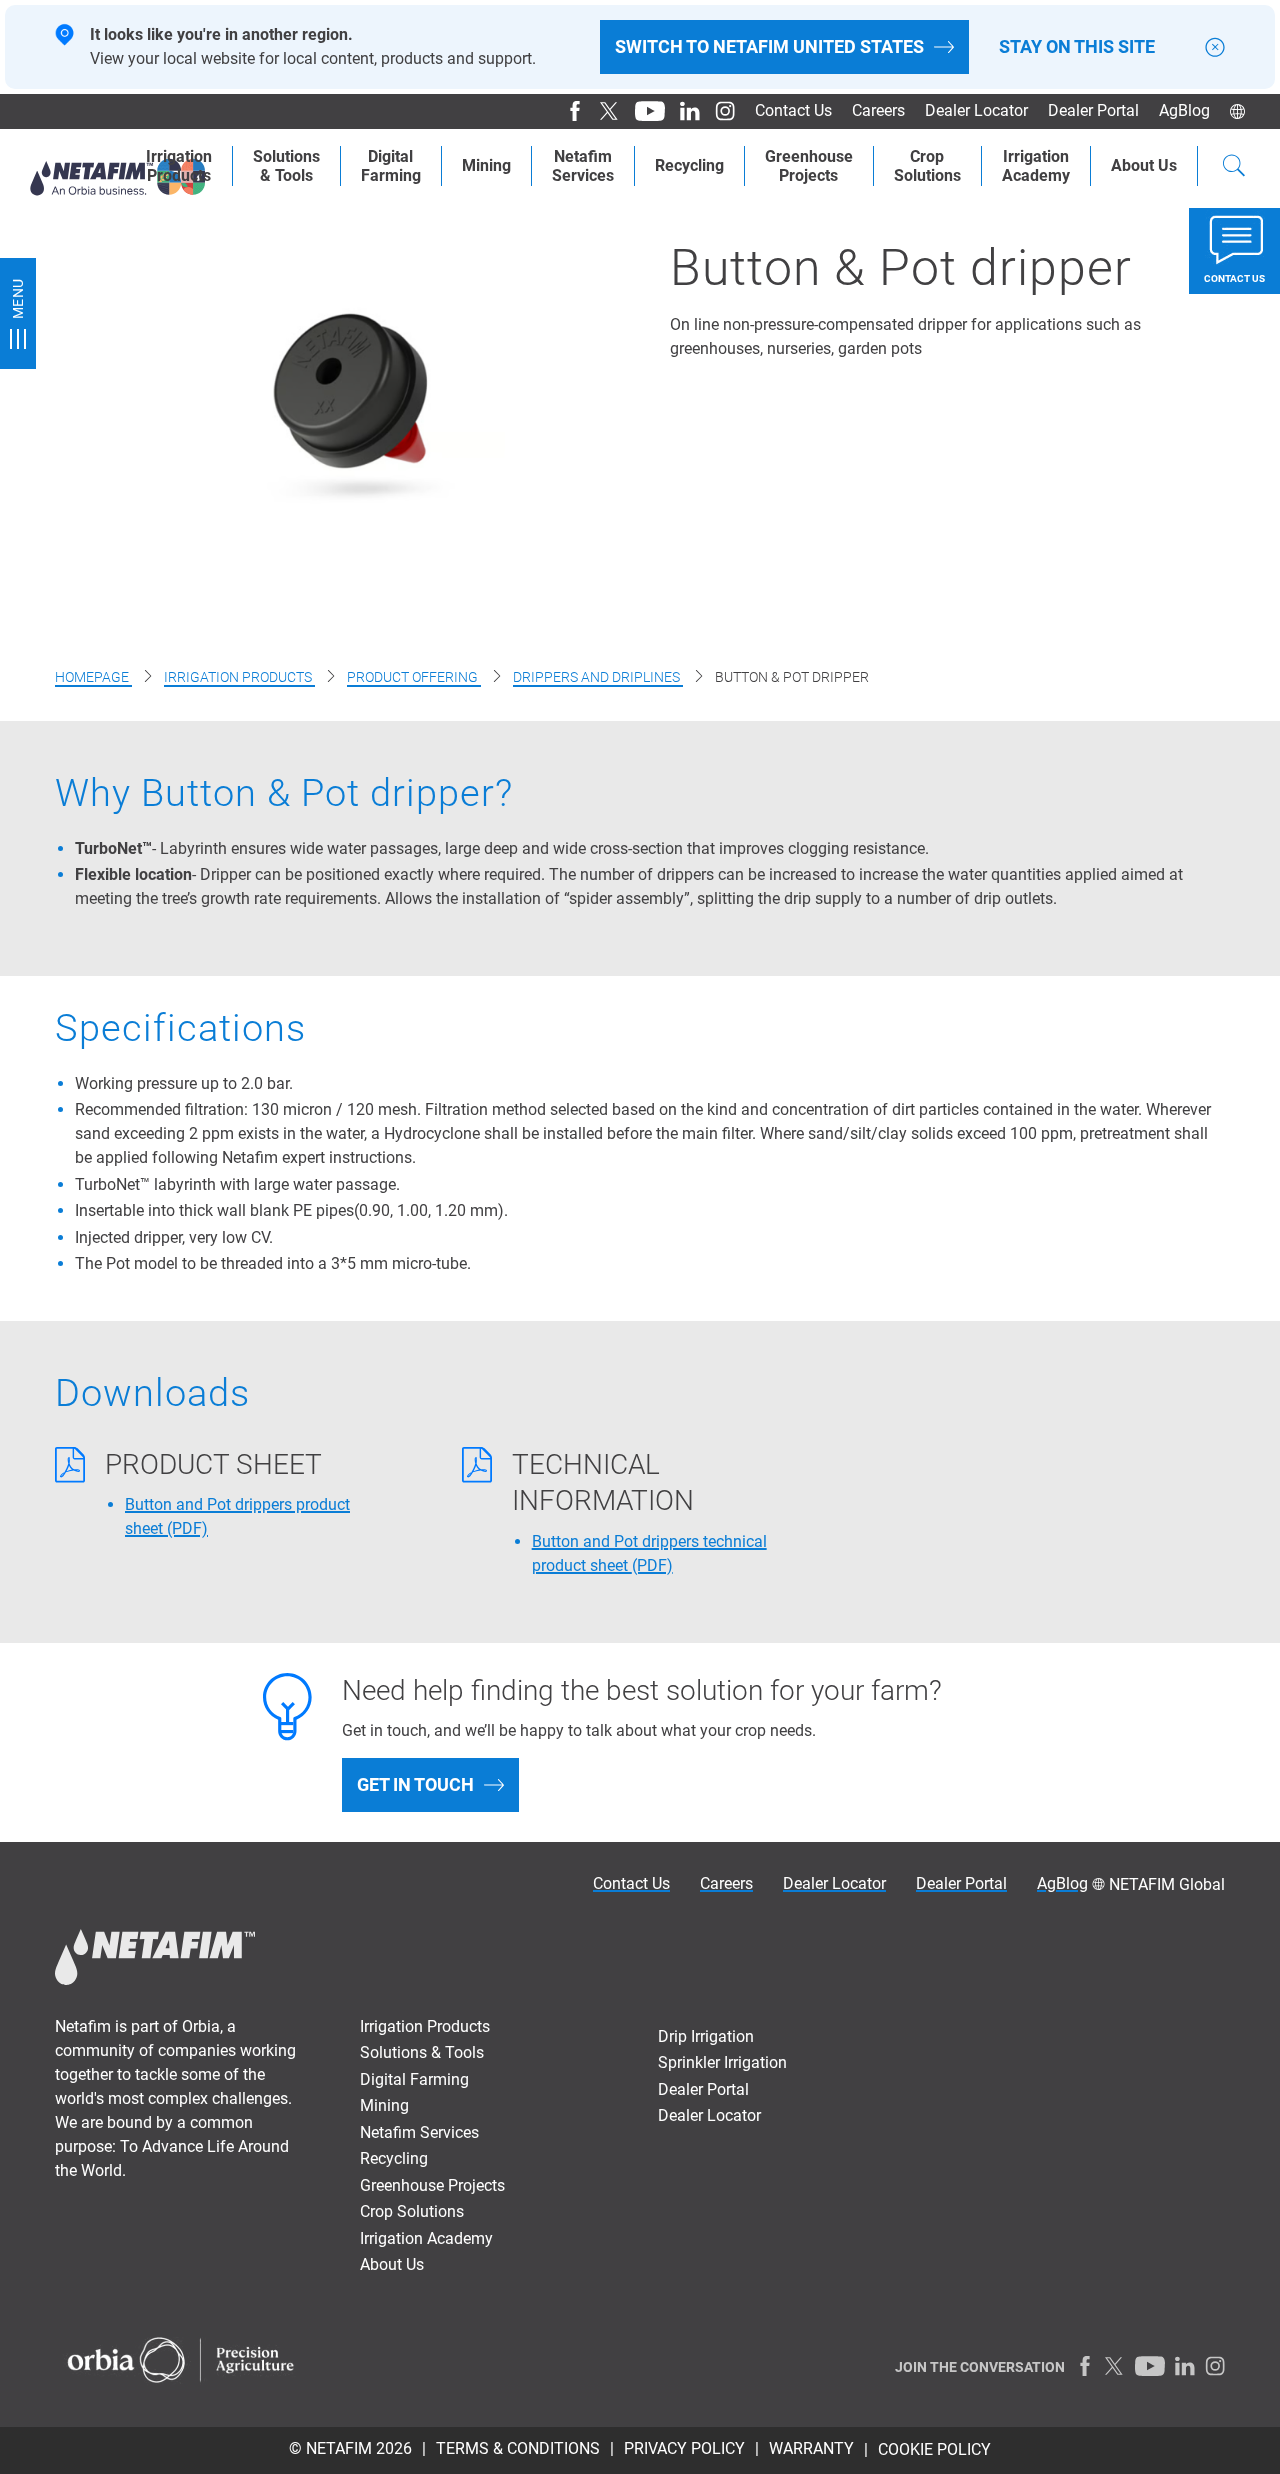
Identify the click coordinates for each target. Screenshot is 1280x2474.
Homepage (93, 677)
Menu (18, 298)
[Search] (1234, 168)
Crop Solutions (412, 2211)
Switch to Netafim (769, 46)
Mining (486, 165)
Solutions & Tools (286, 166)
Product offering (414, 677)
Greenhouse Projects (432, 2185)
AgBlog (1184, 110)
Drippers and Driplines (598, 677)
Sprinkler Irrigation (722, 2062)
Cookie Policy (934, 2449)
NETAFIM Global (1167, 1884)
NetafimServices (583, 166)
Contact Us (793, 110)
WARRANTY (811, 2448)
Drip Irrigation (706, 2036)
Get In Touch (415, 1784)
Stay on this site (1077, 47)
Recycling (689, 165)
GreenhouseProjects (809, 166)
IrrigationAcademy (1036, 166)
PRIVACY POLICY (684, 2448)
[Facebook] (567, 111)
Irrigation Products (179, 166)
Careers (878, 110)
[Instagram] (717, 111)
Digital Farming (414, 2079)
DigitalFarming (391, 166)
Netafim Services (419, 2132)
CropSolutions (927, 166)
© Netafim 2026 (350, 2448)
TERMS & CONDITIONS (518, 2448)
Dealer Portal (1093, 110)
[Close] (1215, 47)
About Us (1144, 165)
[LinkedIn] (682, 111)
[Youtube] (642, 111)
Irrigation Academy (426, 2238)
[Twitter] (602, 111)
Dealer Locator (976, 110)
